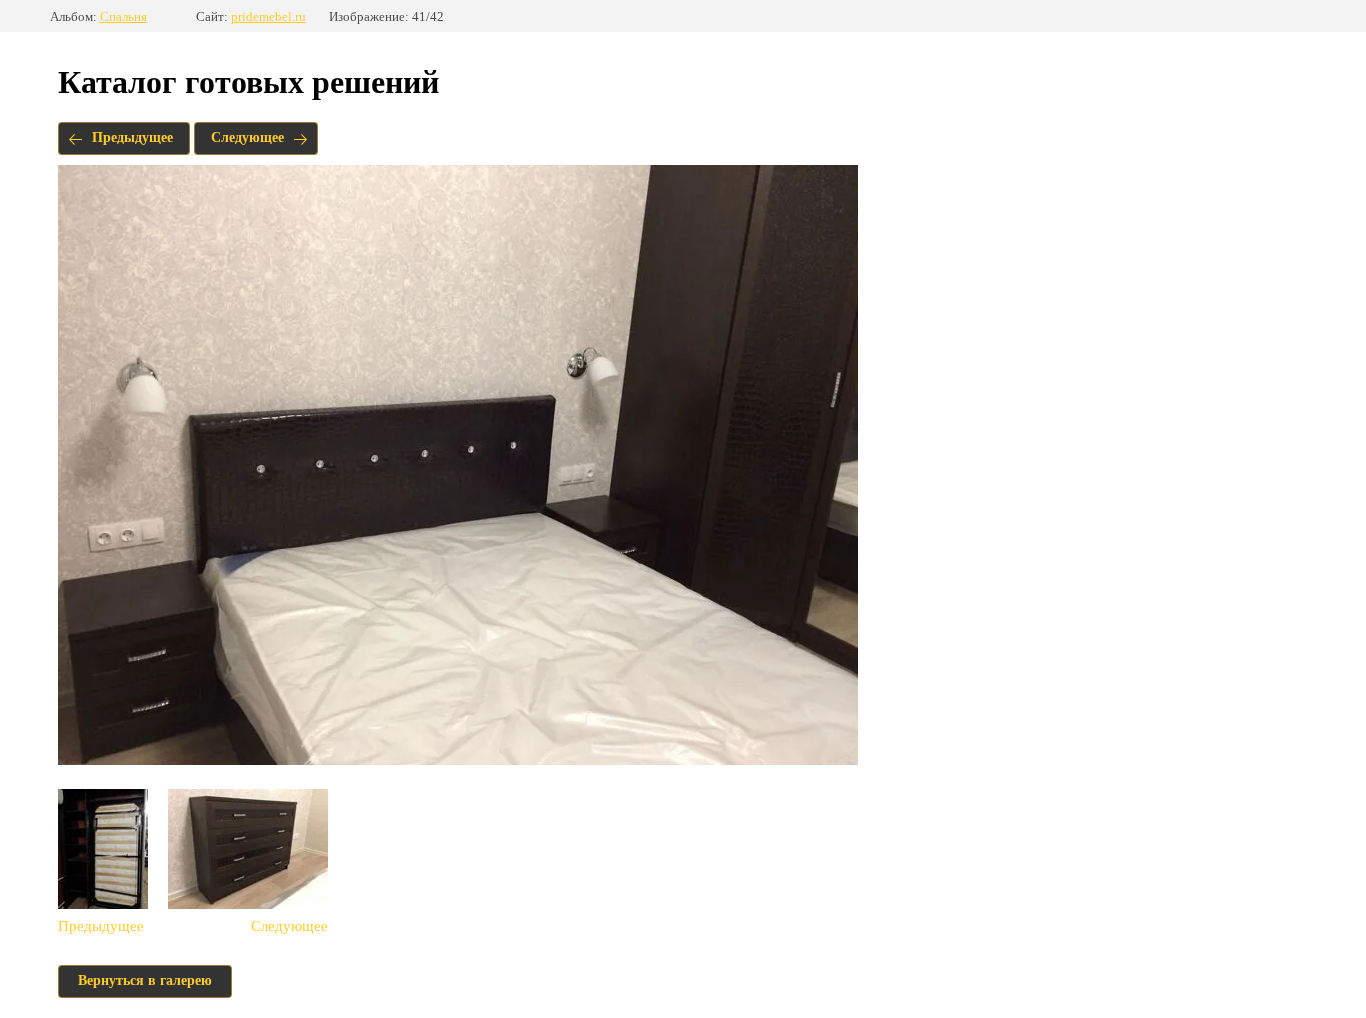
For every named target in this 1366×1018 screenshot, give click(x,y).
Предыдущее (132, 137)
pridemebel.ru (268, 16)
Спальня (123, 16)
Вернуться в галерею (145, 980)
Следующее (247, 137)
